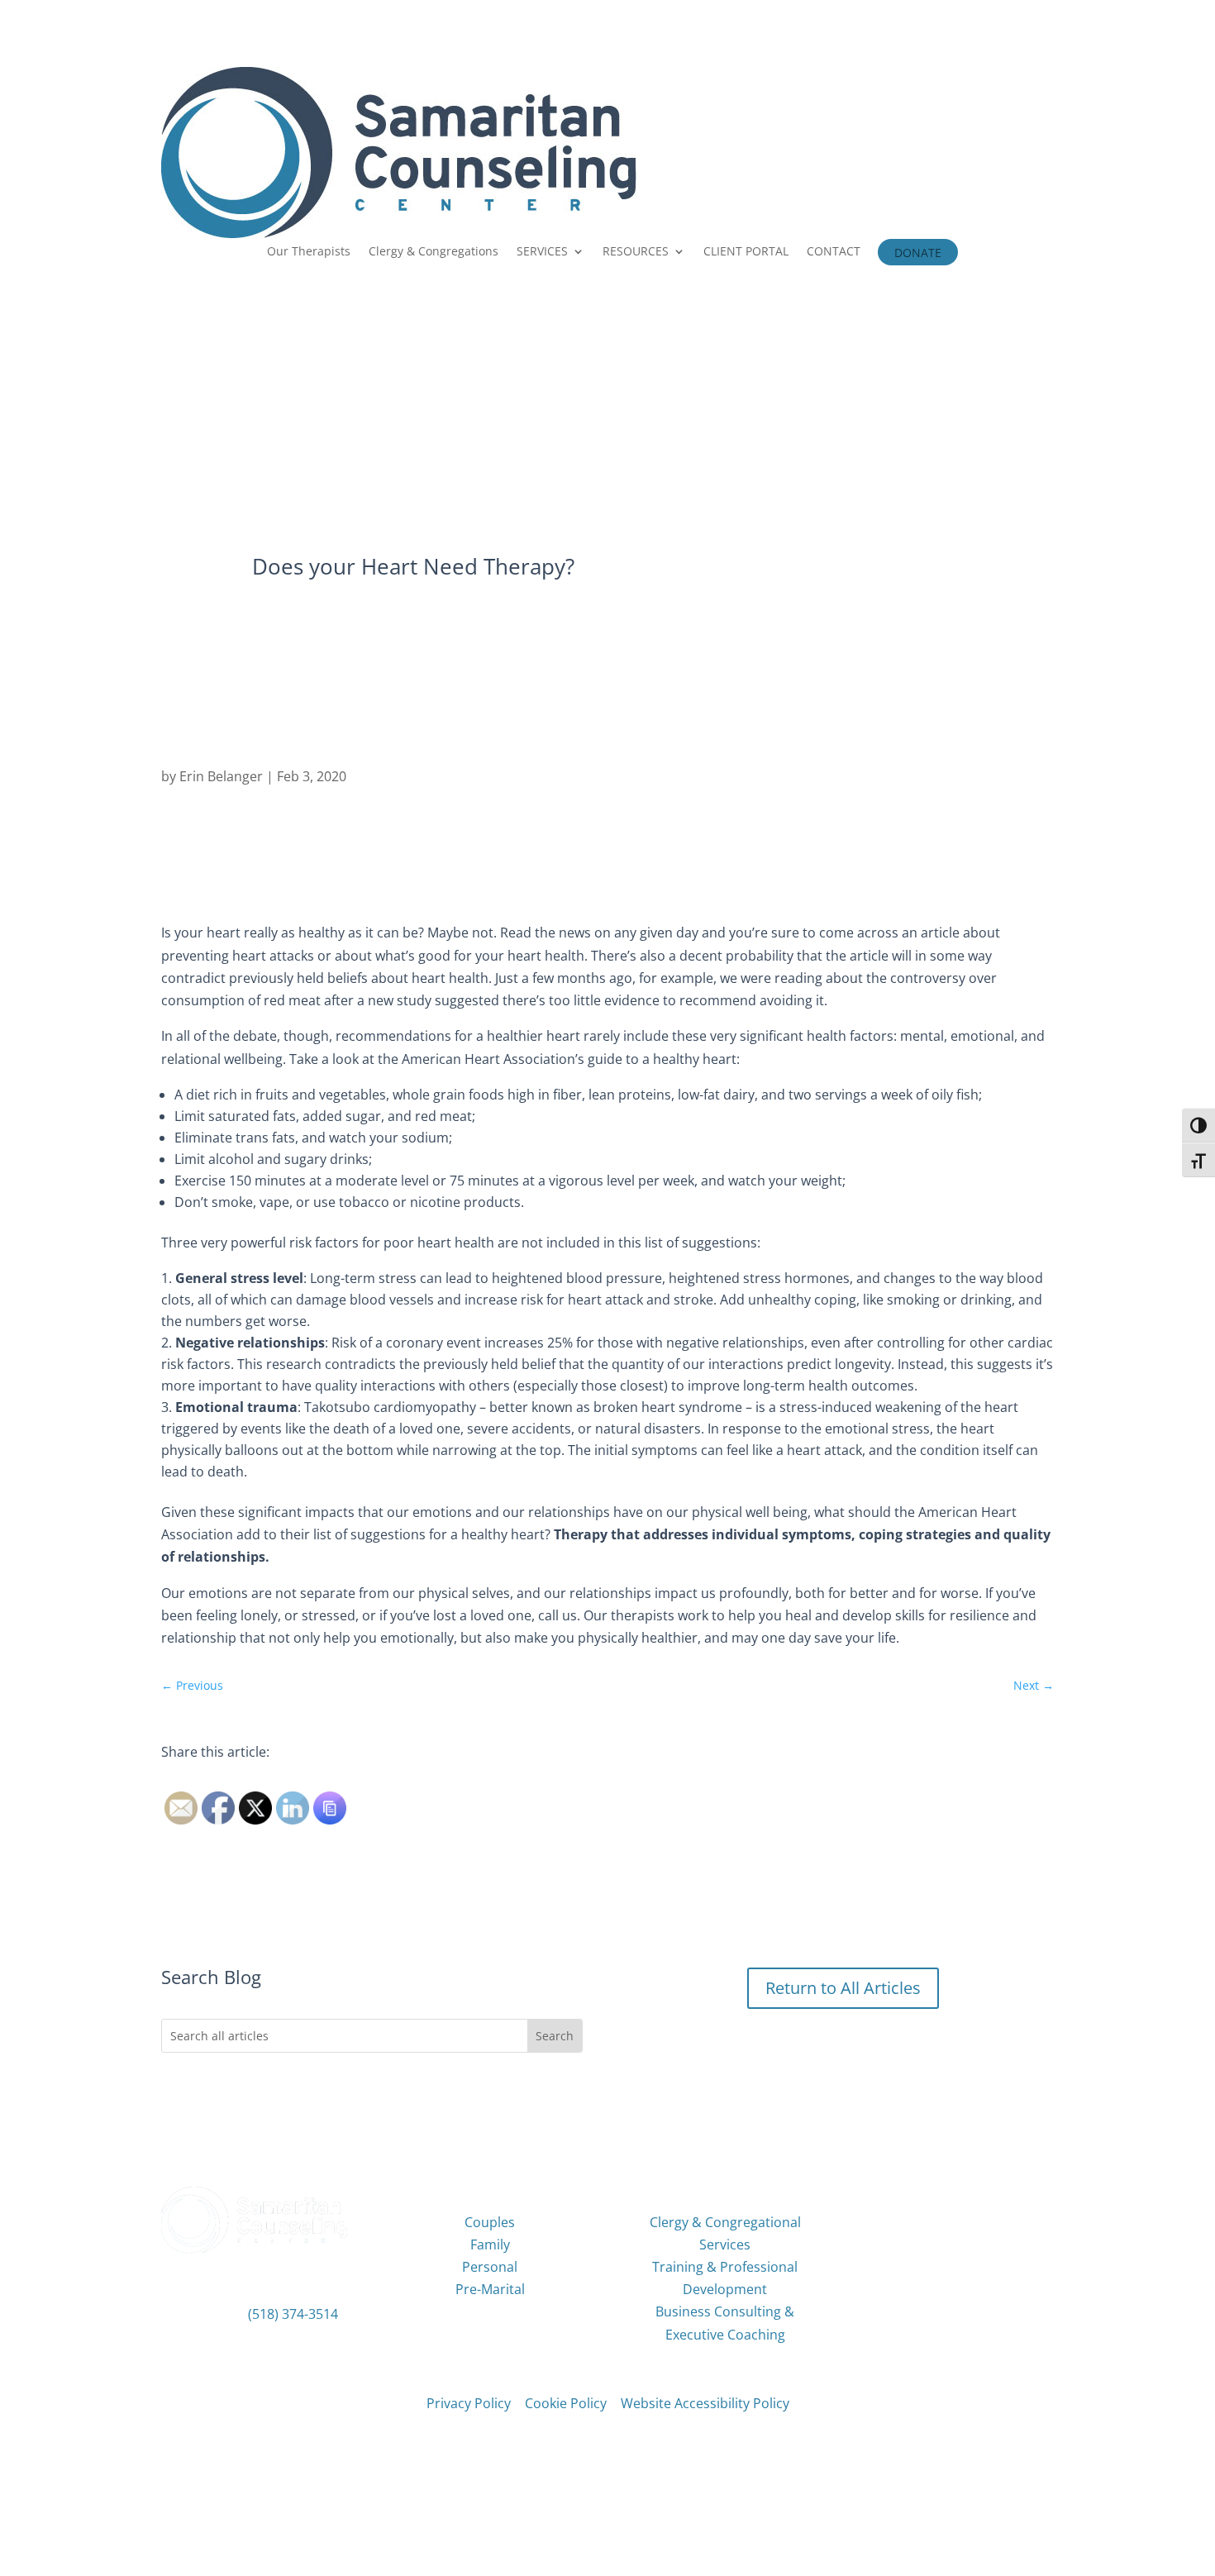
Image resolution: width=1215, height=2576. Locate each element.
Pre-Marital (490, 2289)
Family (490, 2244)
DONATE (918, 254)
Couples (490, 2222)
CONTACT (834, 252)
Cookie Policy (566, 2403)
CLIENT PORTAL (746, 252)
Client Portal (961, 2194)
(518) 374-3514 (293, 2314)
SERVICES (542, 252)
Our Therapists (309, 252)
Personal (490, 2267)
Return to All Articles (843, 1988)
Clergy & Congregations (434, 252)
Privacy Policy (469, 2403)
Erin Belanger (221, 776)
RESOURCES (636, 252)
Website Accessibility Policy (705, 2403)
